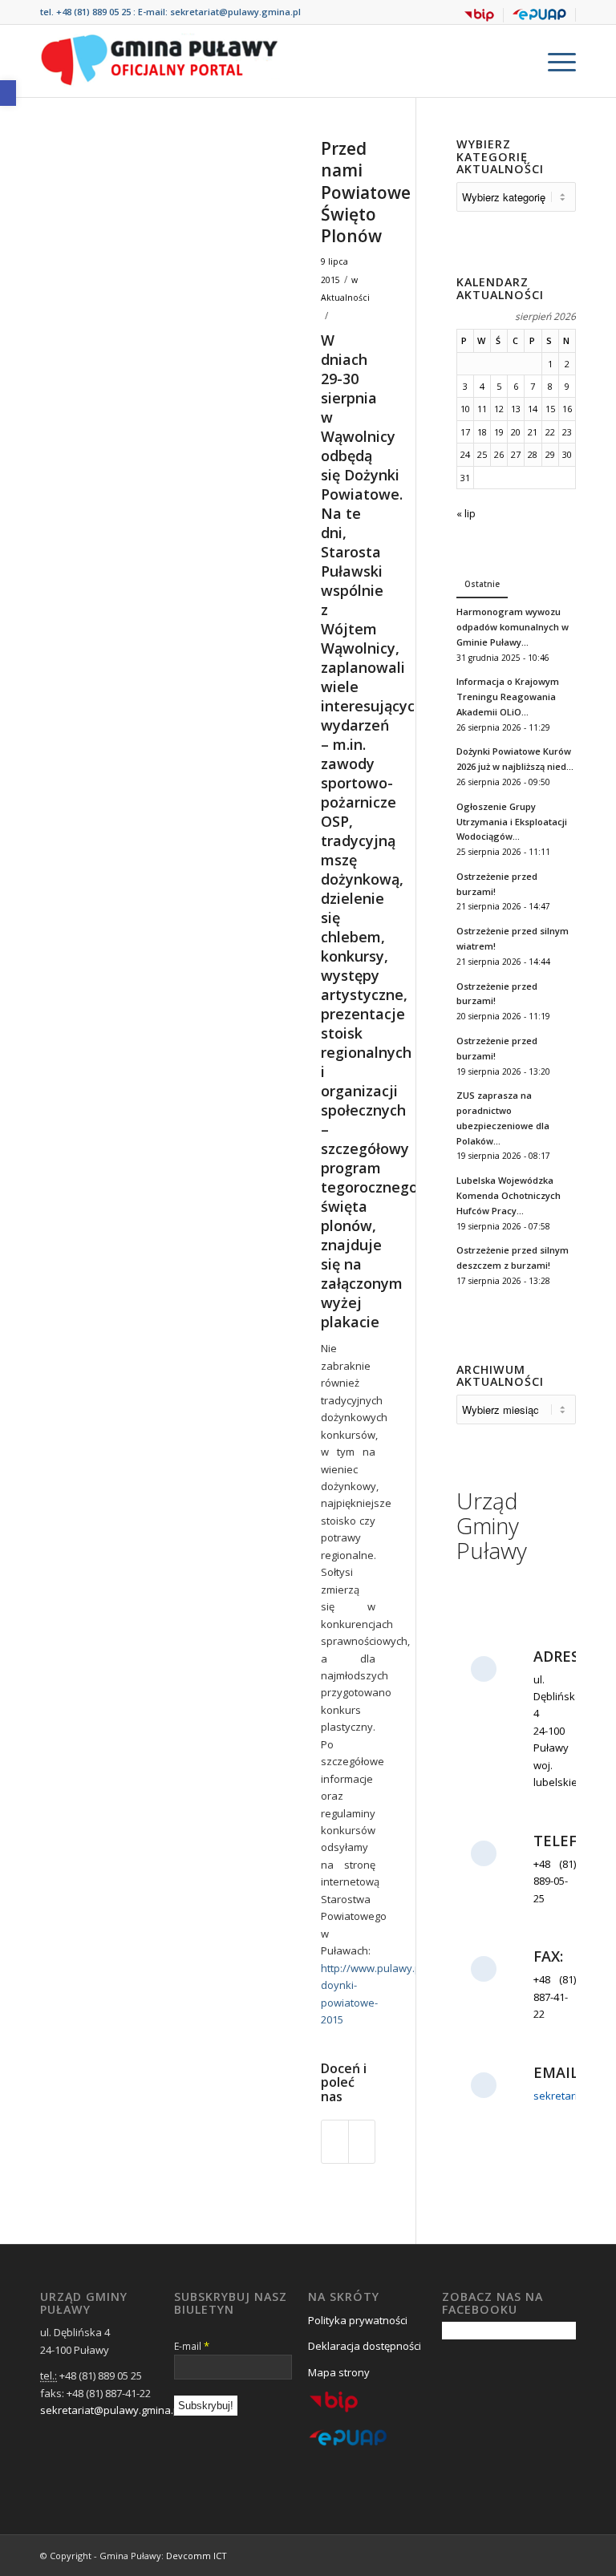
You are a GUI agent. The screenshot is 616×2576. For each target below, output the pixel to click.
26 (499, 454)
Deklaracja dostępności (365, 2346)
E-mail (192, 2346)
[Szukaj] (516, 61)
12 (499, 409)
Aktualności (345, 298)
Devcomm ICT (197, 2556)
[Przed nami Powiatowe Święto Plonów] (160, 263)
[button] (8, 93)
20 (516, 432)
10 (465, 409)
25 (482, 454)
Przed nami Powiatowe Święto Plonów (366, 192)
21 (533, 432)
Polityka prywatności (358, 2320)
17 (465, 432)
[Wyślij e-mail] (362, 2141)
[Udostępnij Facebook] (335, 2141)
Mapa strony (339, 2372)
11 (482, 409)
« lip (466, 513)
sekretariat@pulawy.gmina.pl (235, 12)
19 (499, 432)
